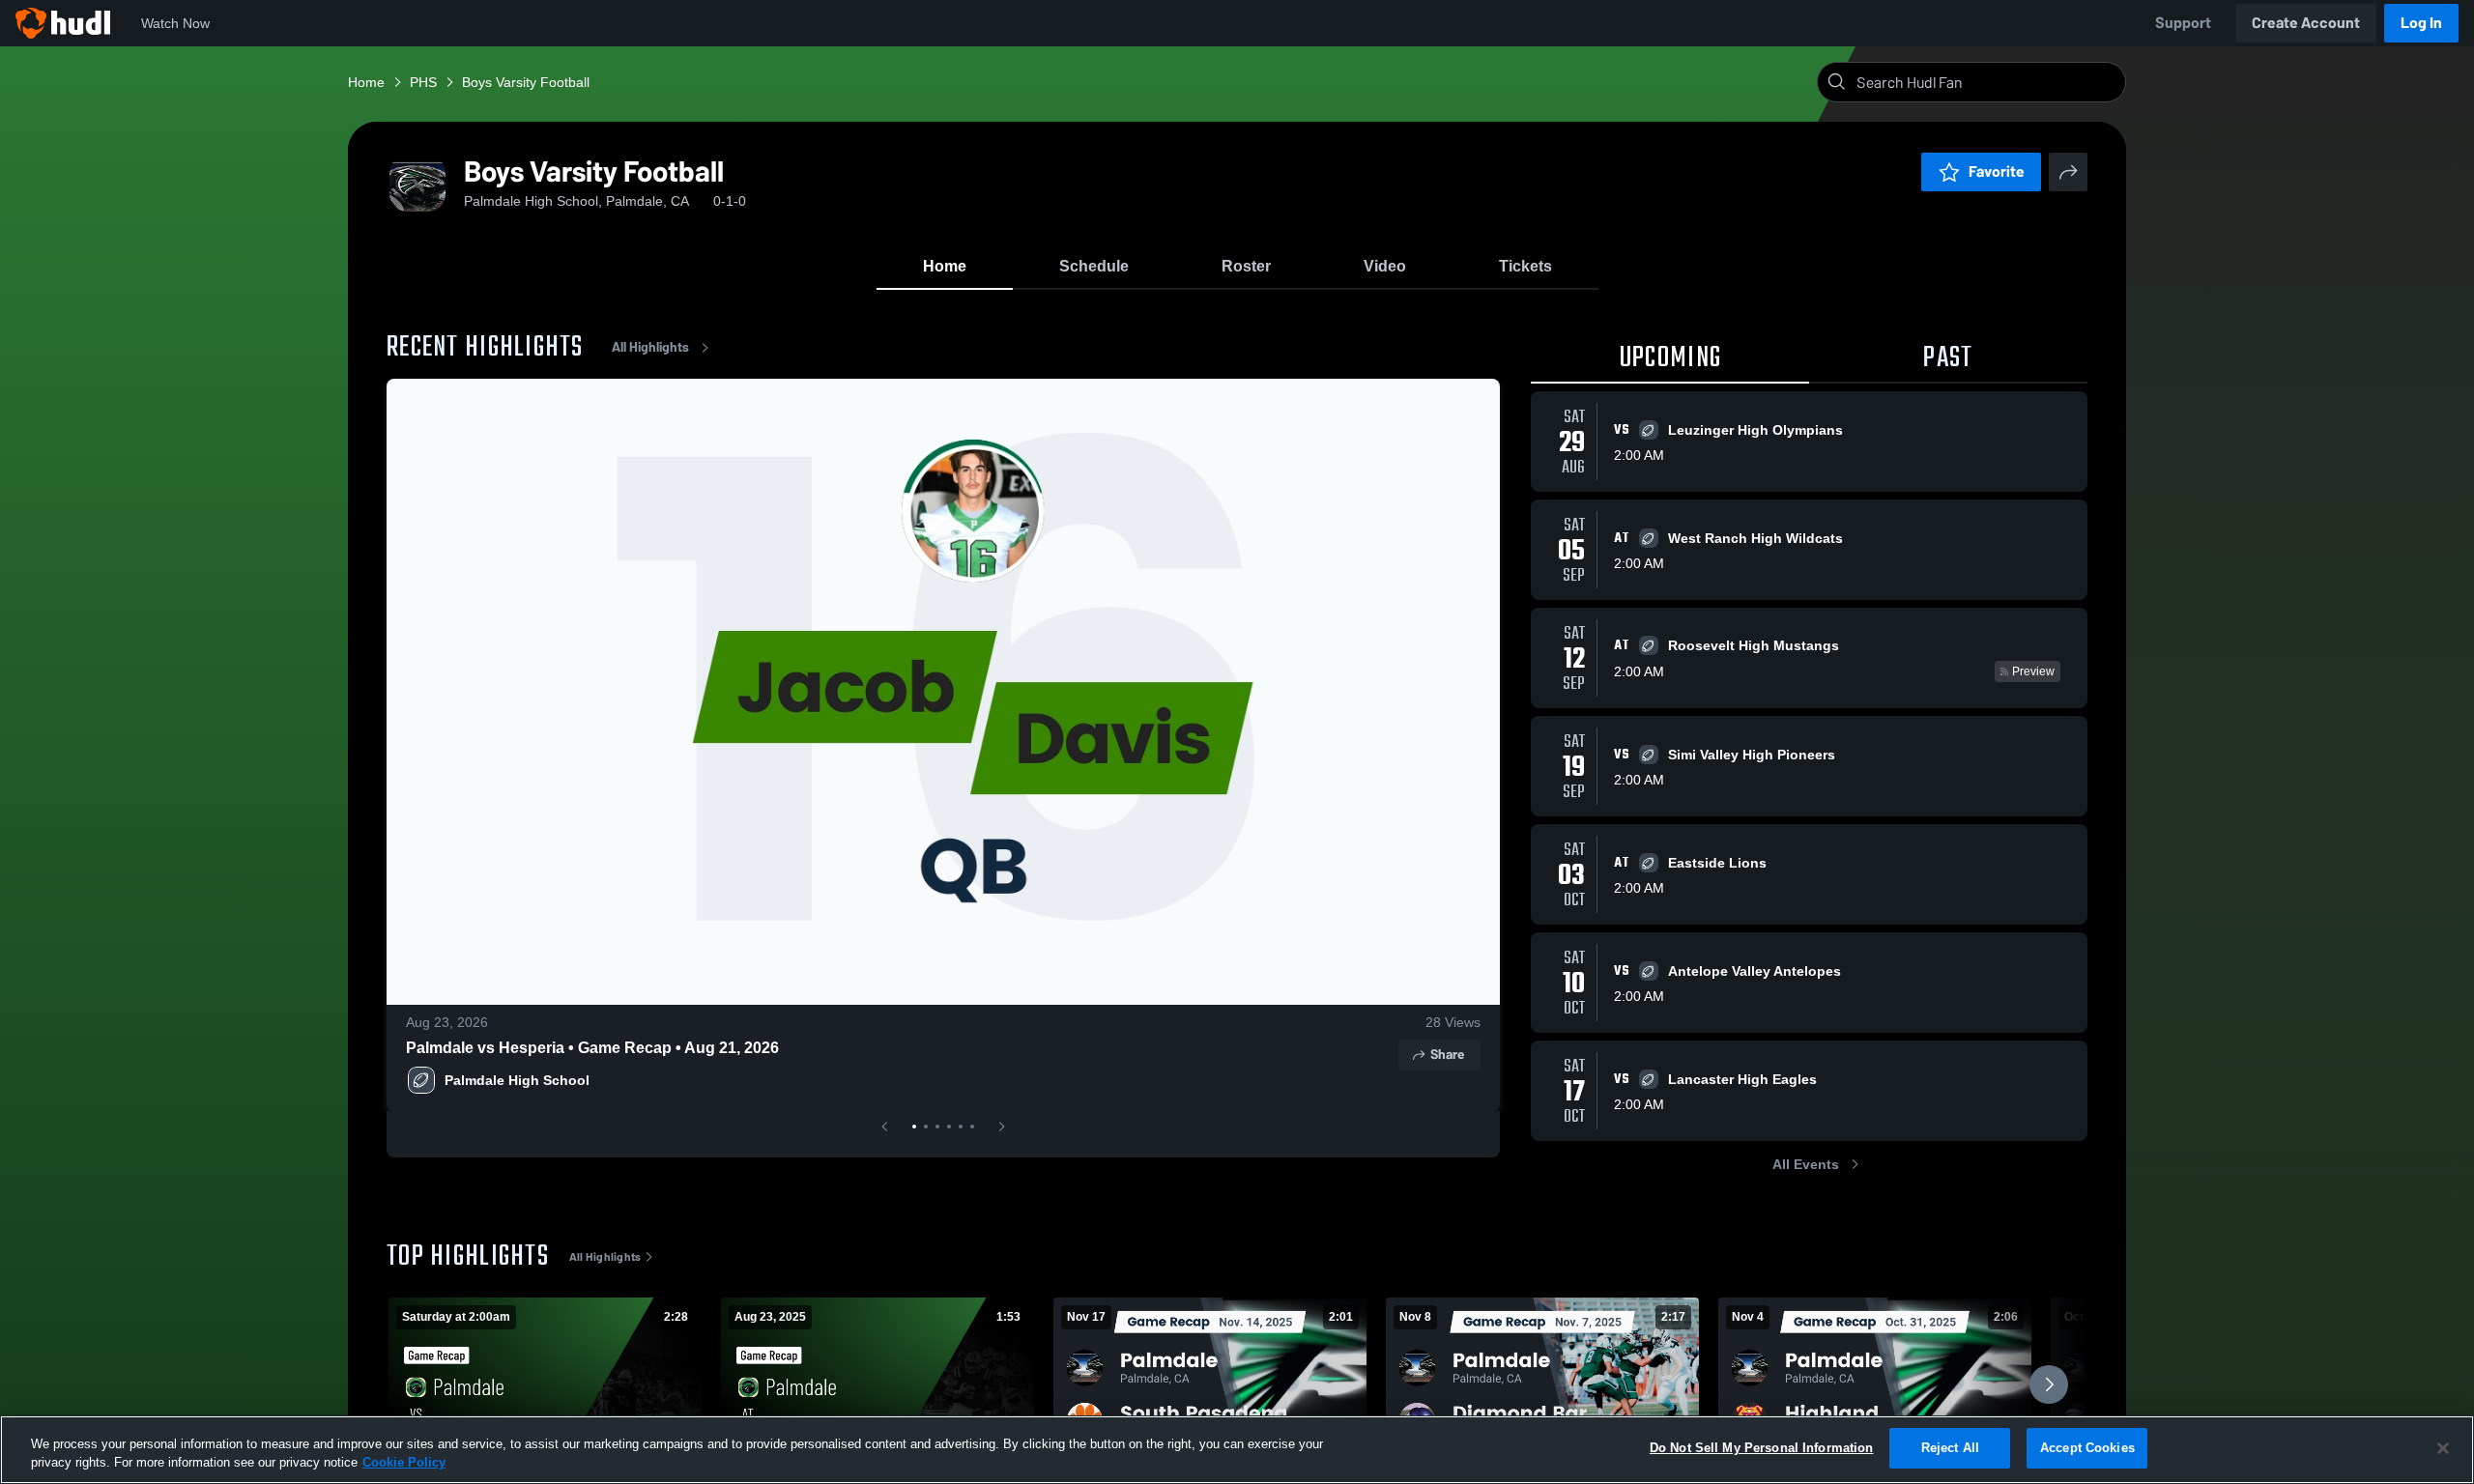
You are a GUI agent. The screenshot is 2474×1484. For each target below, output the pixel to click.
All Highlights (650, 347)
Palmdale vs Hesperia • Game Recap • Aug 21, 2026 (592, 1048)
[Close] (2443, 1448)
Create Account (2306, 23)
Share (1447, 1055)
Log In (2421, 23)
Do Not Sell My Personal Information (1762, 1448)
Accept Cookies (2087, 1448)
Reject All (1950, 1448)
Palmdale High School (517, 1080)
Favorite (1997, 171)
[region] (1237, 1450)
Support (2183, 23)
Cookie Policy (404, 1463)
